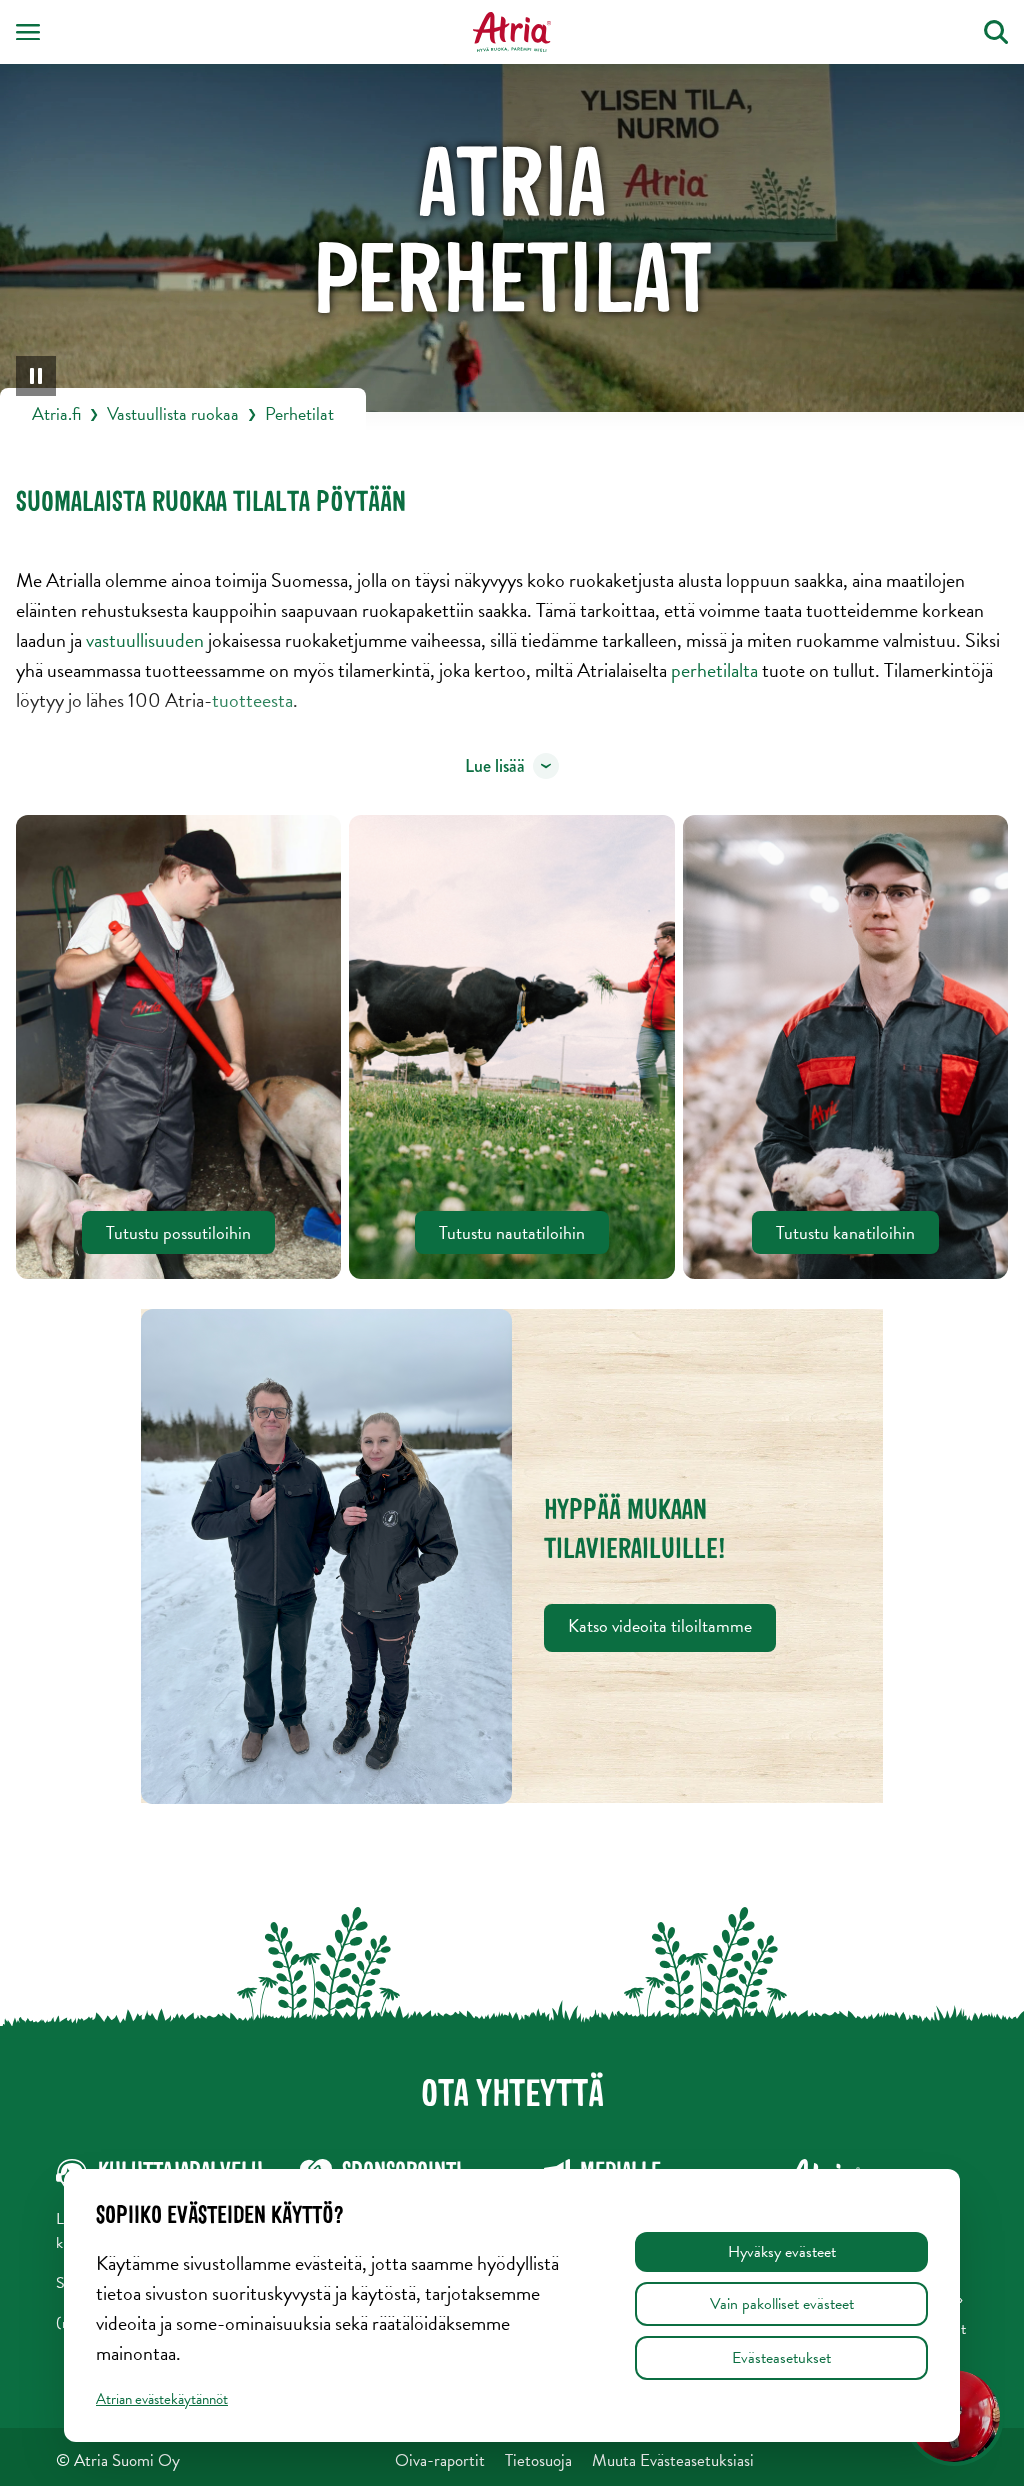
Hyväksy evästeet (782, 2252)
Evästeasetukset (781, 2358)
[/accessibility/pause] (36, 376)
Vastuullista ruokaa (173, 413)
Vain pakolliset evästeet (782, 2304)
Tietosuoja (538, 2460)
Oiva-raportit (440, 2460)
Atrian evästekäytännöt (162, 2399)
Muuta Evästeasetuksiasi (673, 2460)
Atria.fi (56, 413)
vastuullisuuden (147, 640)
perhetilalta (716, 670)
